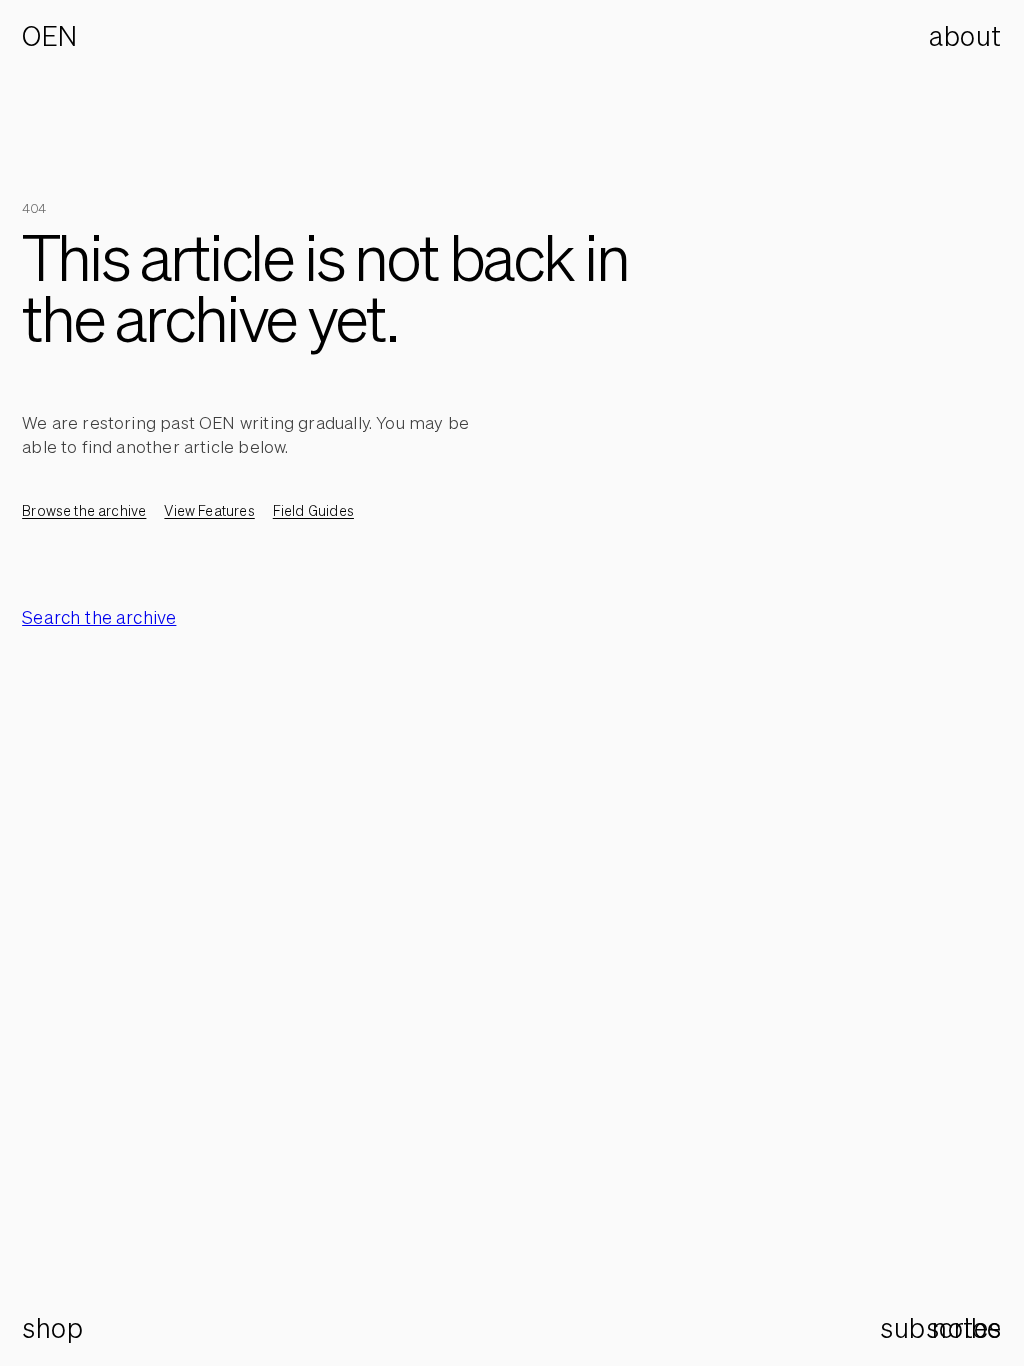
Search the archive (99, 617)
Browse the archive (84, 511)
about (965, 36)
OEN (50, 36)
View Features (209, 511)
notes (967, 1329)
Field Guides (313, 511)
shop (52, 1328)
